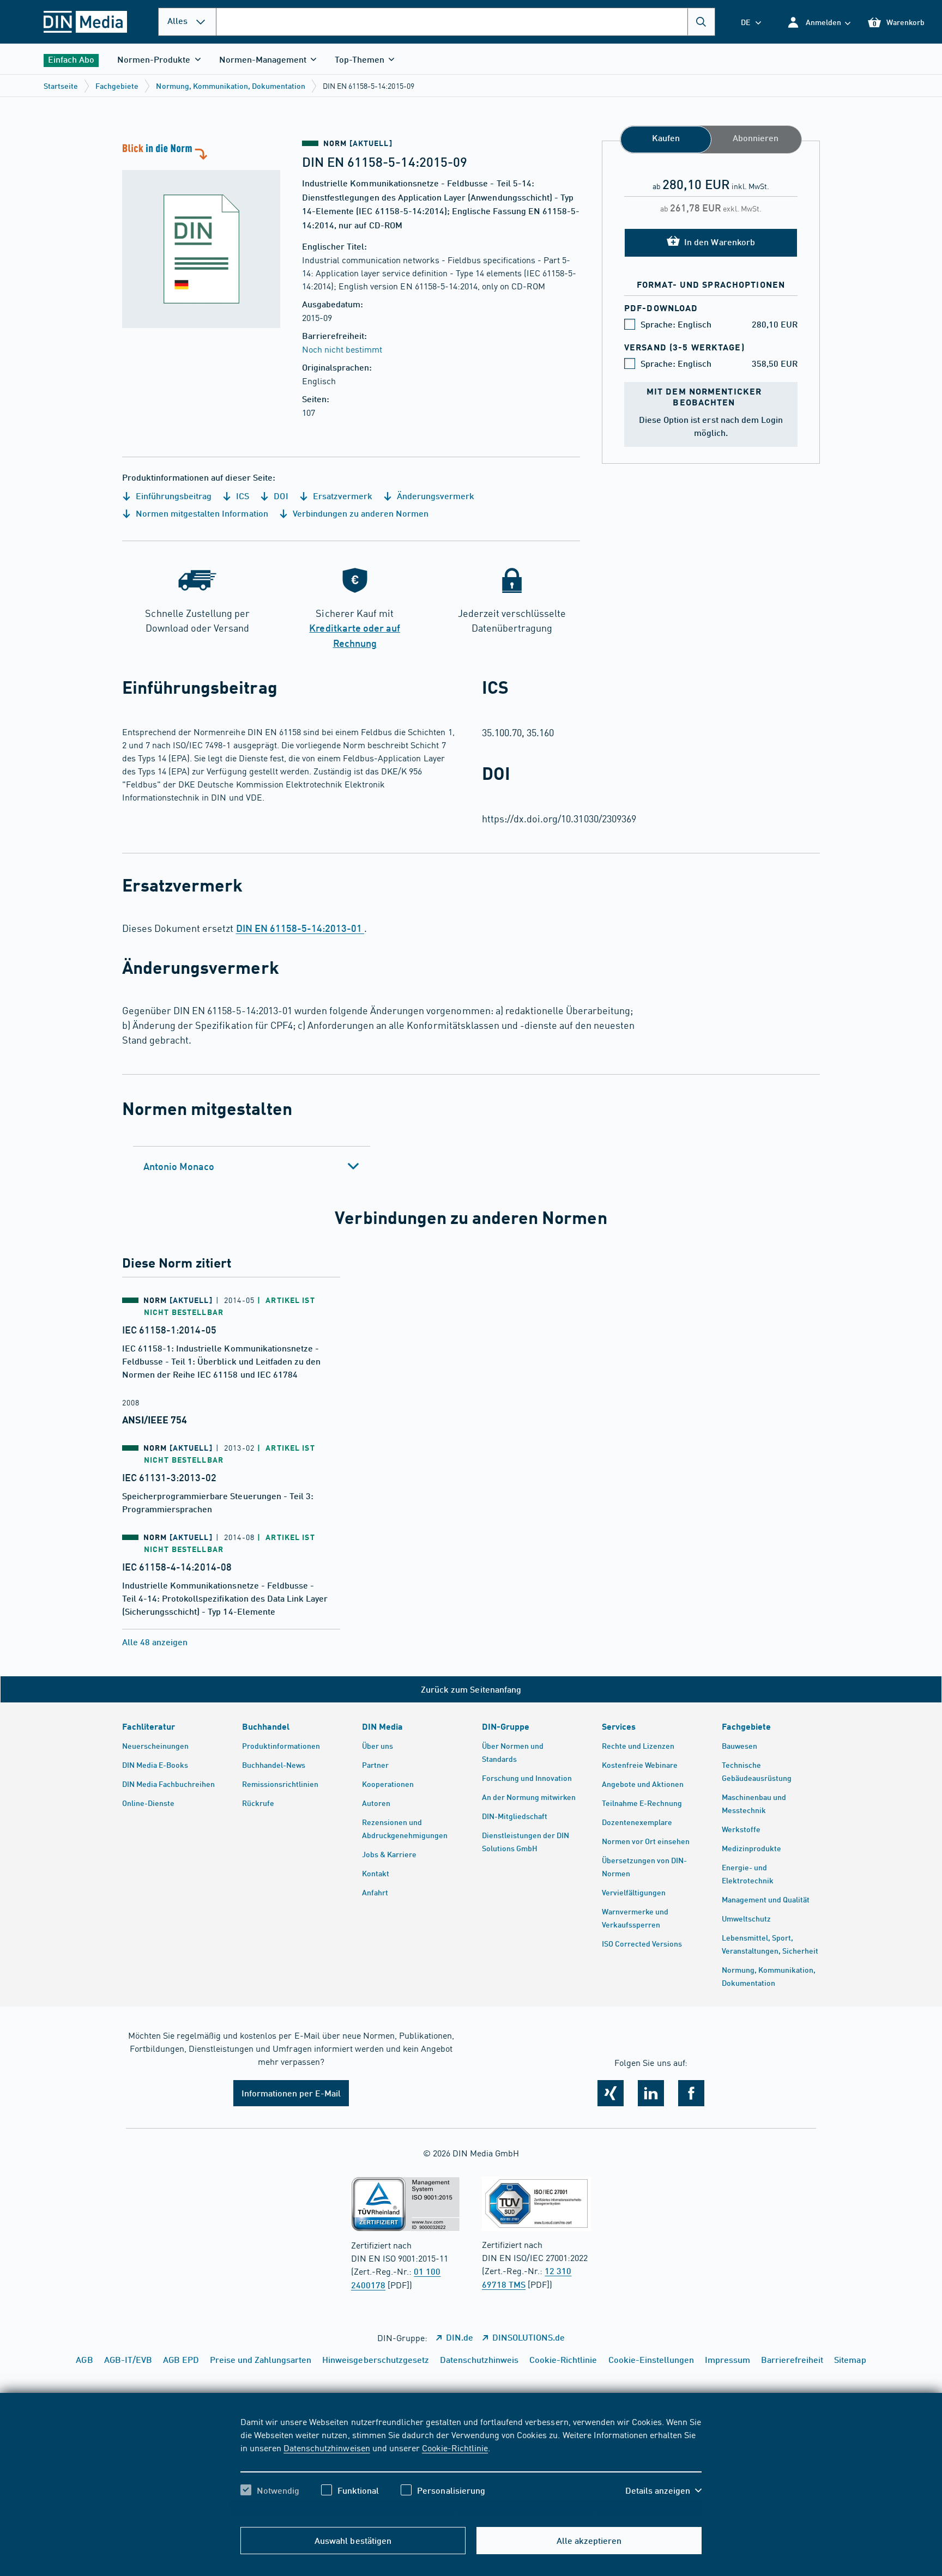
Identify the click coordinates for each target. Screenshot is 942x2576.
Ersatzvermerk (342, 496)
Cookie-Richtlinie (455, 2447)
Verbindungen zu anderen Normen (360, 513)
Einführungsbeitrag (173, 496)
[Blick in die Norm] (201, 234)
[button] (819, 22)
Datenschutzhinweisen (327, 2447)
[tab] (252, 1166)
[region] (471, 2465)
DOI (280, 496)
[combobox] (466, 22)
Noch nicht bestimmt (342, 349)
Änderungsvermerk (434, 496)
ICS (241, 496)
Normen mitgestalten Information (201, 513)
